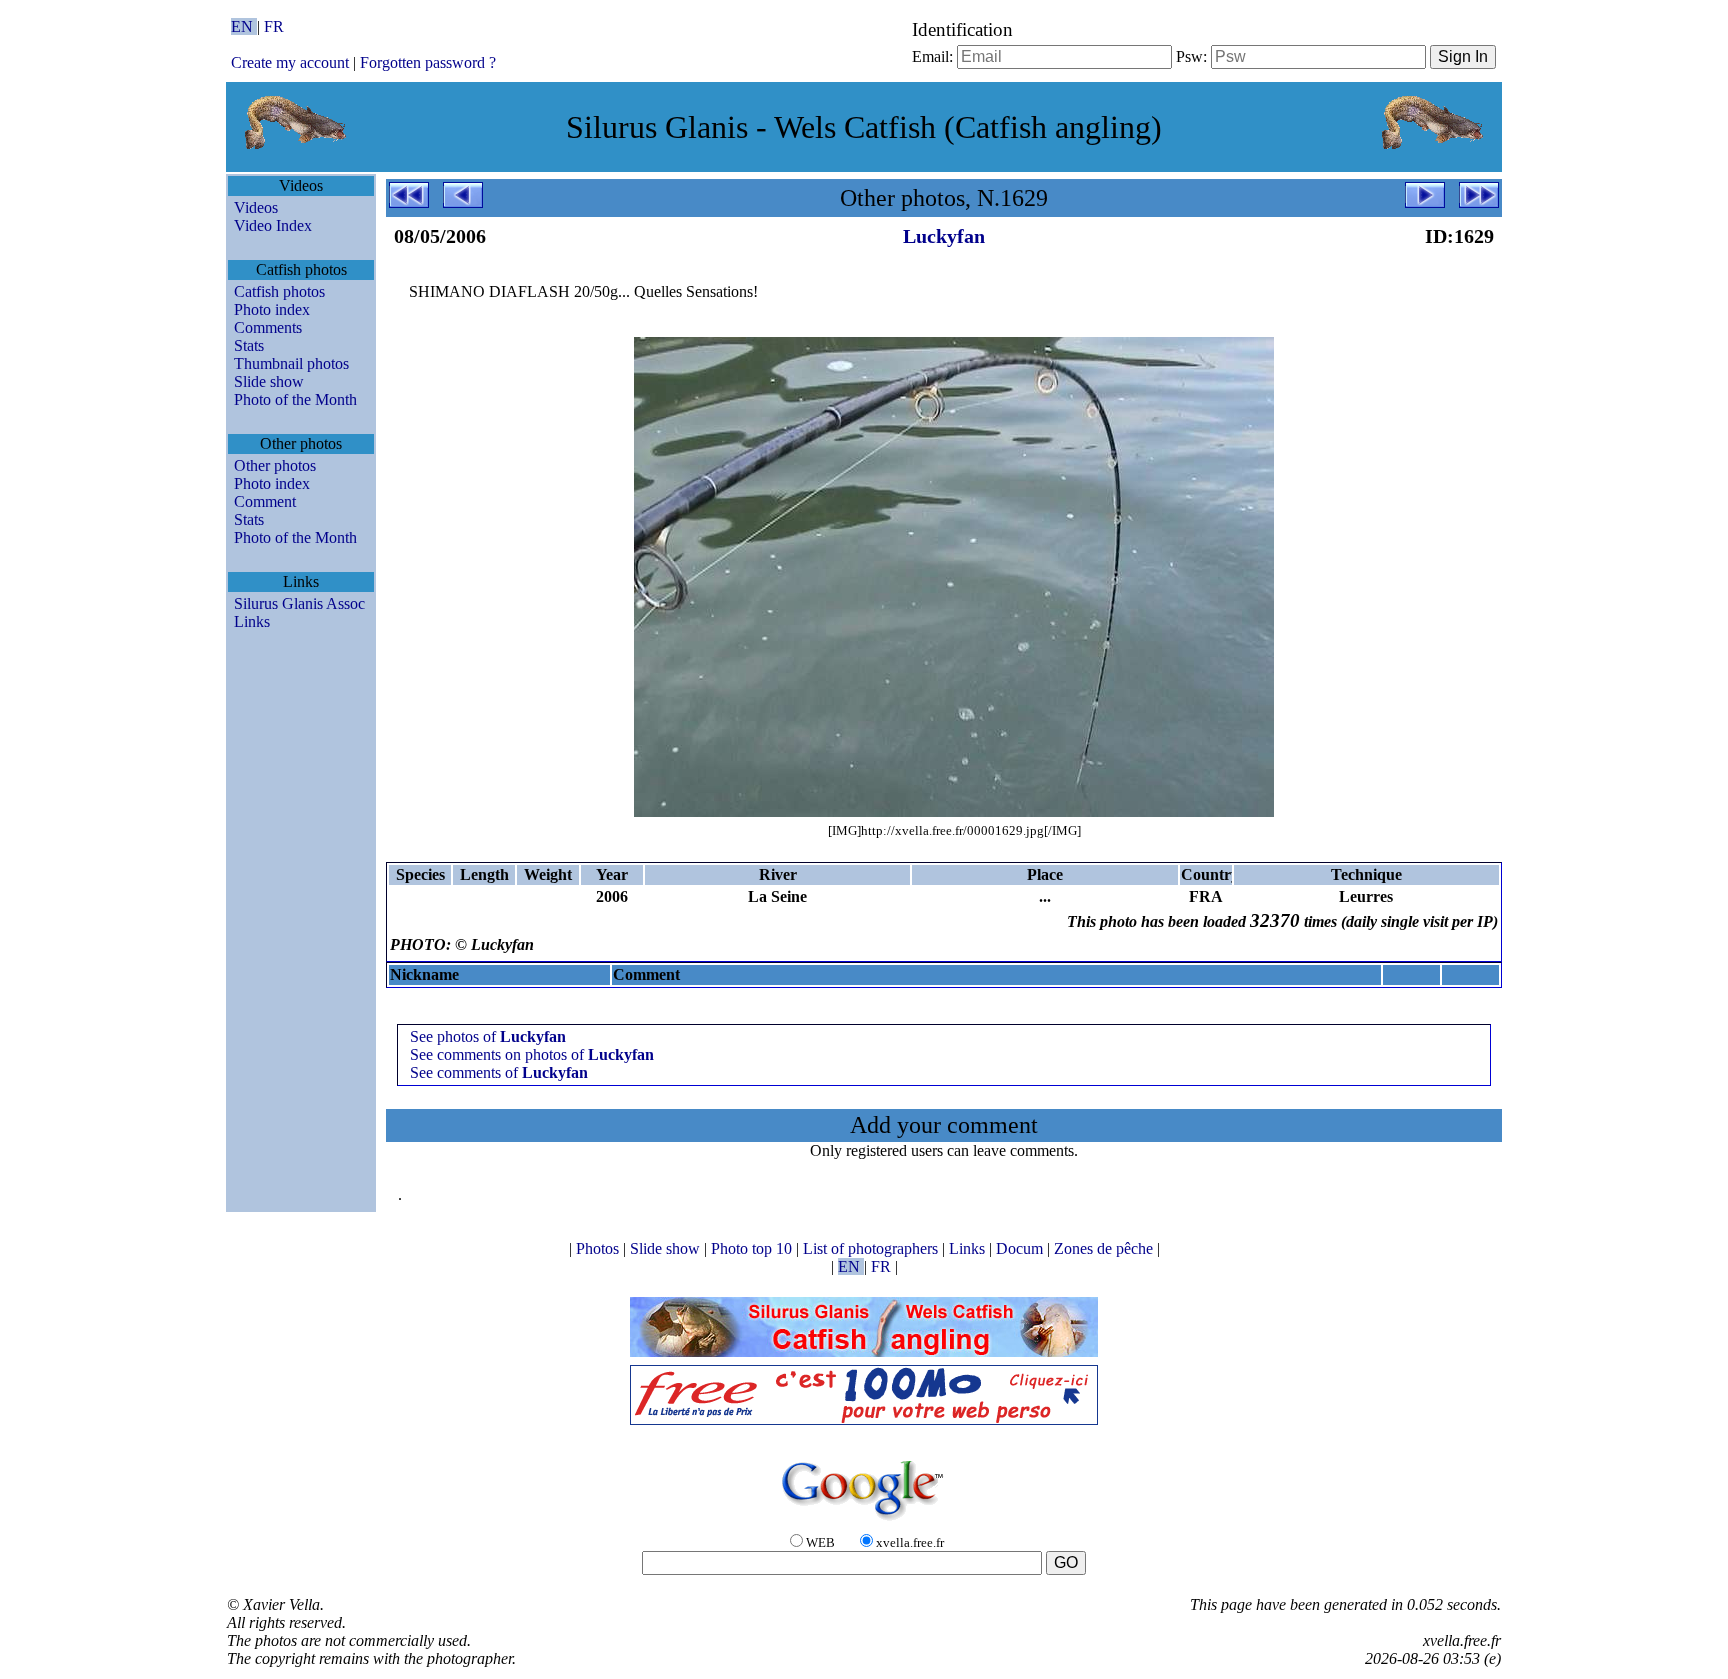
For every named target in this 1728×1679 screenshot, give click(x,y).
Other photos (275, 465)
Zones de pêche (1105, 1248)
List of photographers (872, 1248)
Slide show (269, 381)
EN (244, 26)
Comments (268, 327)
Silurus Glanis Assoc (299, 603)
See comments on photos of (532, 1054)
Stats (249, 345)
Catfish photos (279, 291)
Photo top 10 (753, 1248)
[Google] (864, 1521)
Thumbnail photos (291, 363)
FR (274, 26)
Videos (256, 207)
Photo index (272, 309)
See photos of (488, 1036)
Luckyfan (944, 236)
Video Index (273, 225)
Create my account (290, 62)
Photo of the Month (295, 399)
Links (252, 621)
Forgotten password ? (428, 62)
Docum (1021, 1248)
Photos (599, 1248)
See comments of (499, 1072)
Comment (265, 501)
